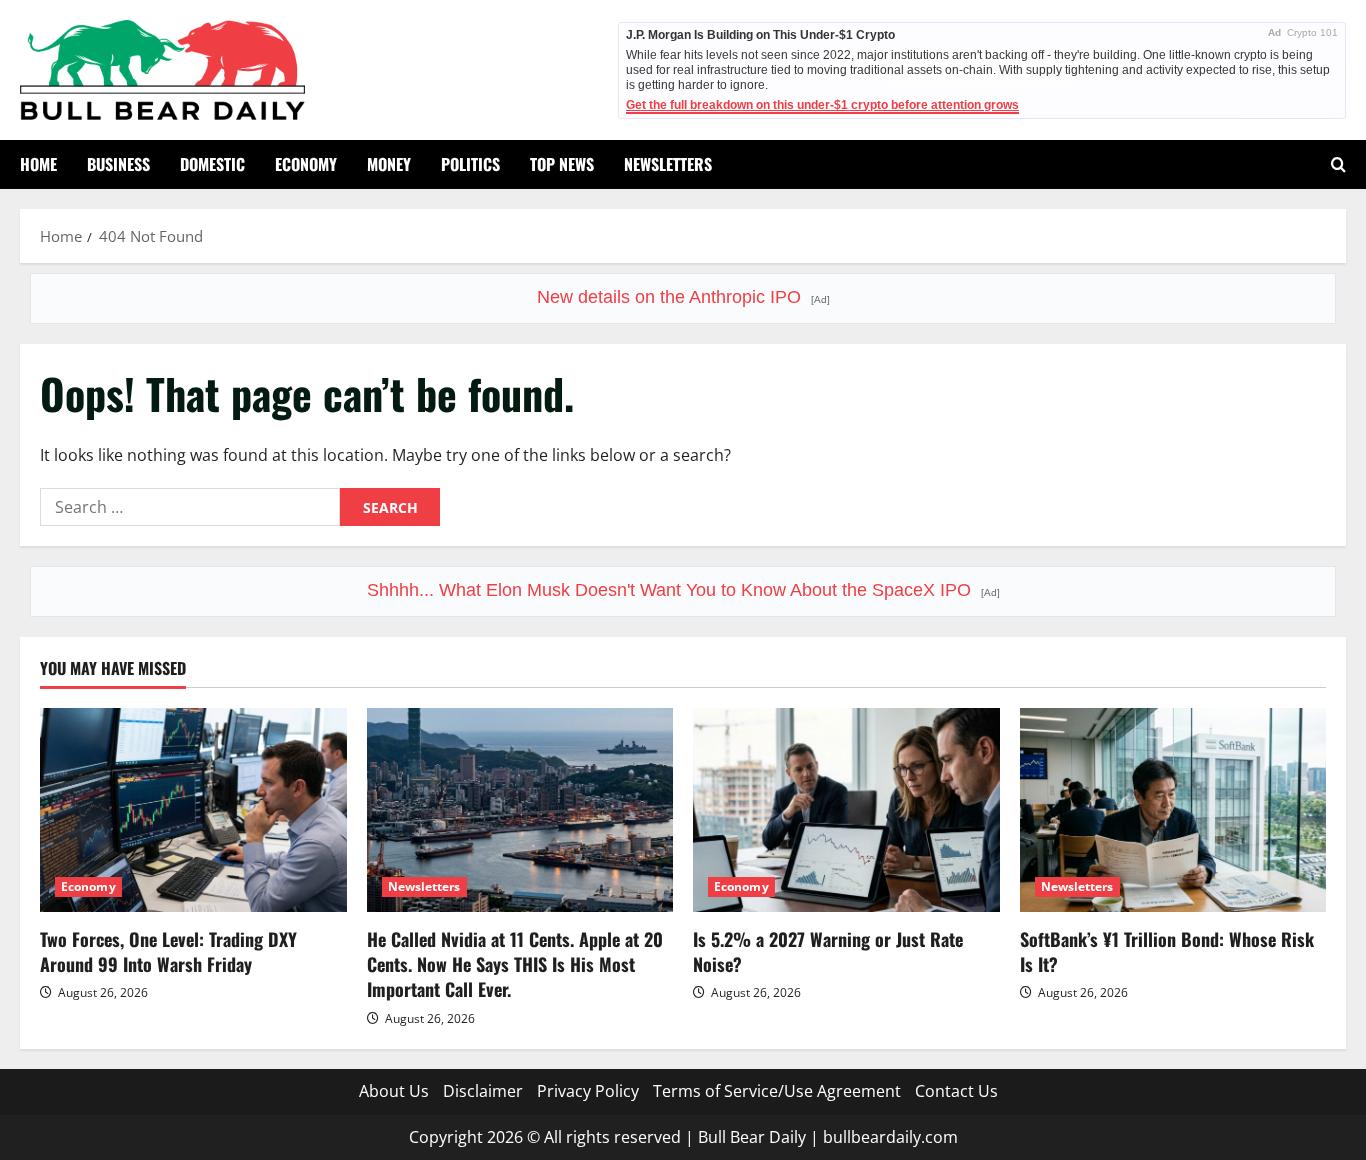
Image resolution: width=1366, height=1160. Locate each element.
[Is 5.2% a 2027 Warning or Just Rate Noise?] (846, 810)
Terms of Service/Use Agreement (777, 1091)
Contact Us (956, 1091)
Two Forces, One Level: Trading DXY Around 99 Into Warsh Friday (168, 951)
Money (389, 164)
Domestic (212, 164)
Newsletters (668, 164)
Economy (306, 164)
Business (118, 164)
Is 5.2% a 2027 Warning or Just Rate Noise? (828, 951)
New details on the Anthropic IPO (683, 297)
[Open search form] (1338, 164)
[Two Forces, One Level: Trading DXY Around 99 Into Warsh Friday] (193, 810)
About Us (394, 1091)
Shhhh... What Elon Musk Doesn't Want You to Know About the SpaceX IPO (683, 590)
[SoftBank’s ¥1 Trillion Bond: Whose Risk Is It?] (1173, 810)
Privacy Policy (588, 1091)
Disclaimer (483, 1091)
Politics (470, 164)
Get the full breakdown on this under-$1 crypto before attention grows (822, 105)
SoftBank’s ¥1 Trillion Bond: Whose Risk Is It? (1167, 951)
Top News (562, 164)
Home (38, 164)
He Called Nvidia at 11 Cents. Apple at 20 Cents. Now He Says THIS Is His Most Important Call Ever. (515, 964)
